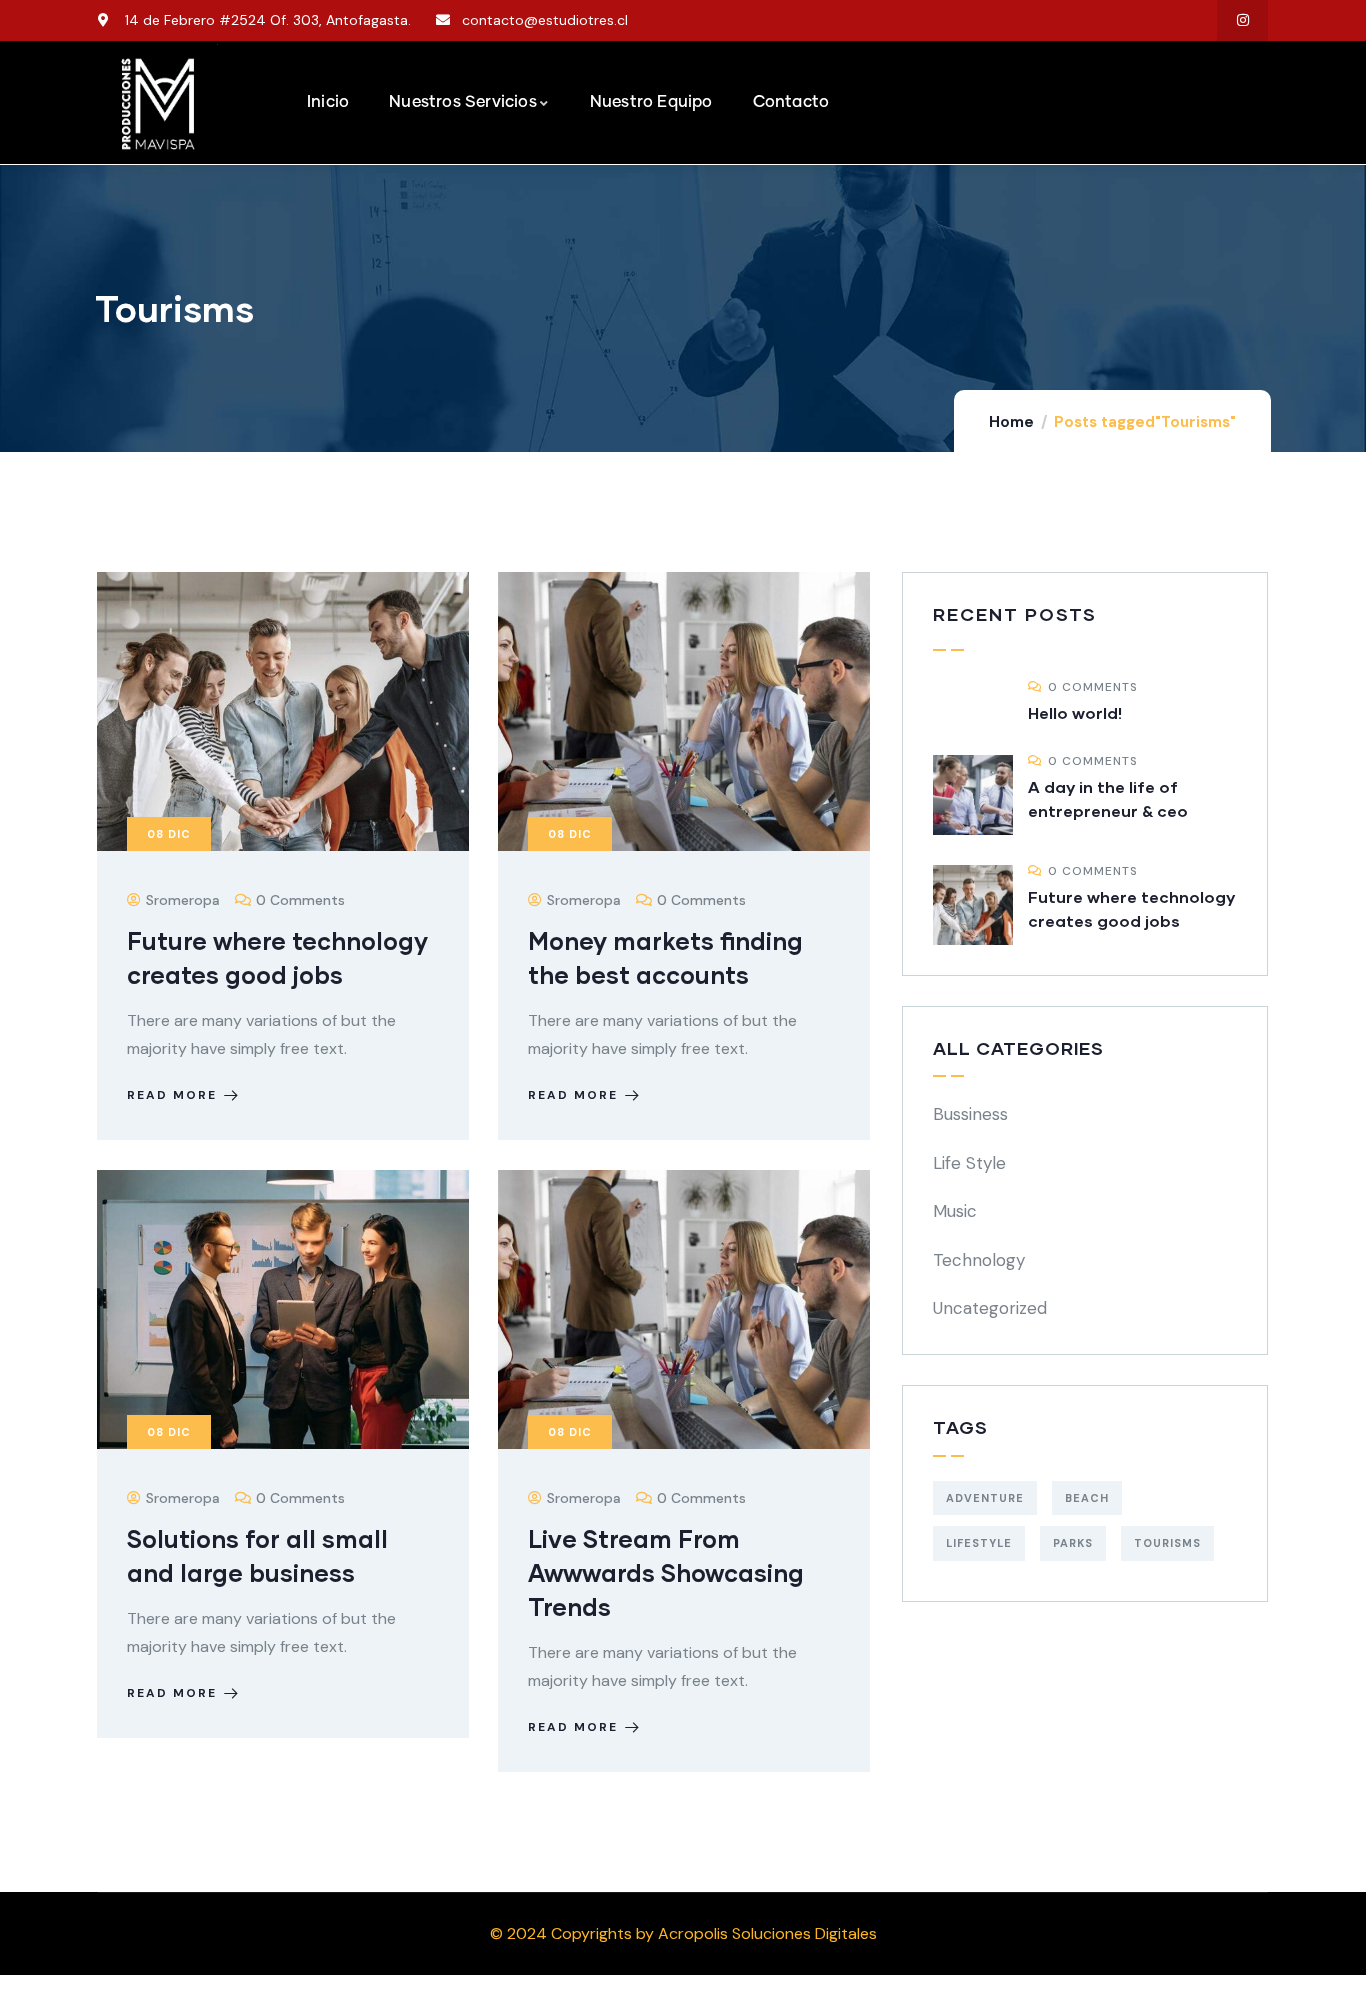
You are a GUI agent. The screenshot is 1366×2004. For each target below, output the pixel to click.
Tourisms (1167, 1543)
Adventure (985, 1498)
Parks (1073, 1543)
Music (955, 1211)
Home (1011, 422)
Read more (172, 1095)
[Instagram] (1242, 20)
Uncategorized (990, 1308)
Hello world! (1075, 712)
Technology (979, 1260)
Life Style (969, 1163)
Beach (1087, 1498)
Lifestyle (979, 1543)
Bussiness (970, 1114)
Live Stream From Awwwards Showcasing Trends (666, 1572)
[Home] (158, 104)
